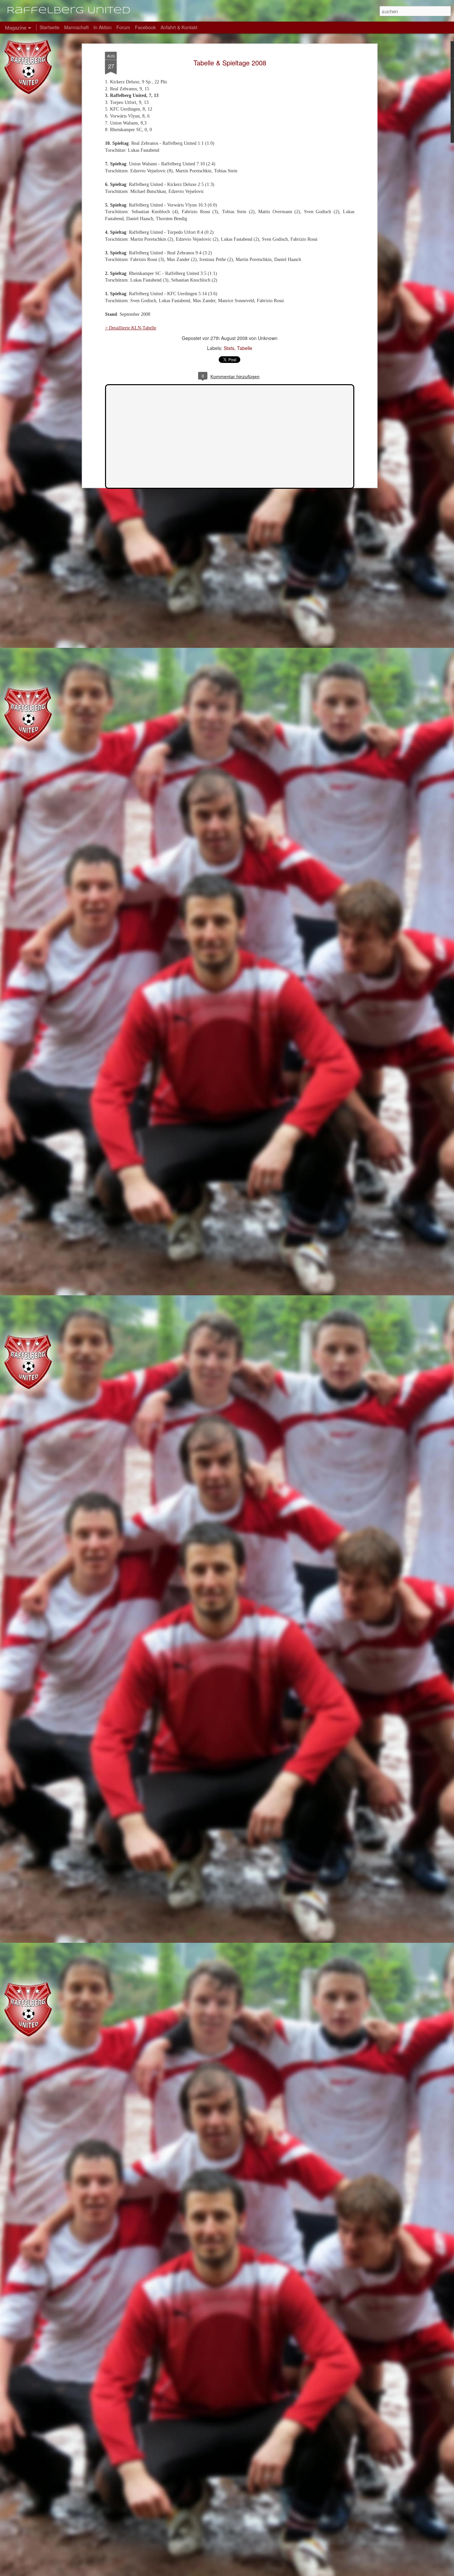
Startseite (50, 27)
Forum (123, 27)
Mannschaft (76, 27)
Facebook (145, 27)
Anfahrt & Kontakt (179, 27)
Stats (229, 348)
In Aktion (103, 27)
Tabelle (245, 348)
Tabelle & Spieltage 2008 (230, 63)
